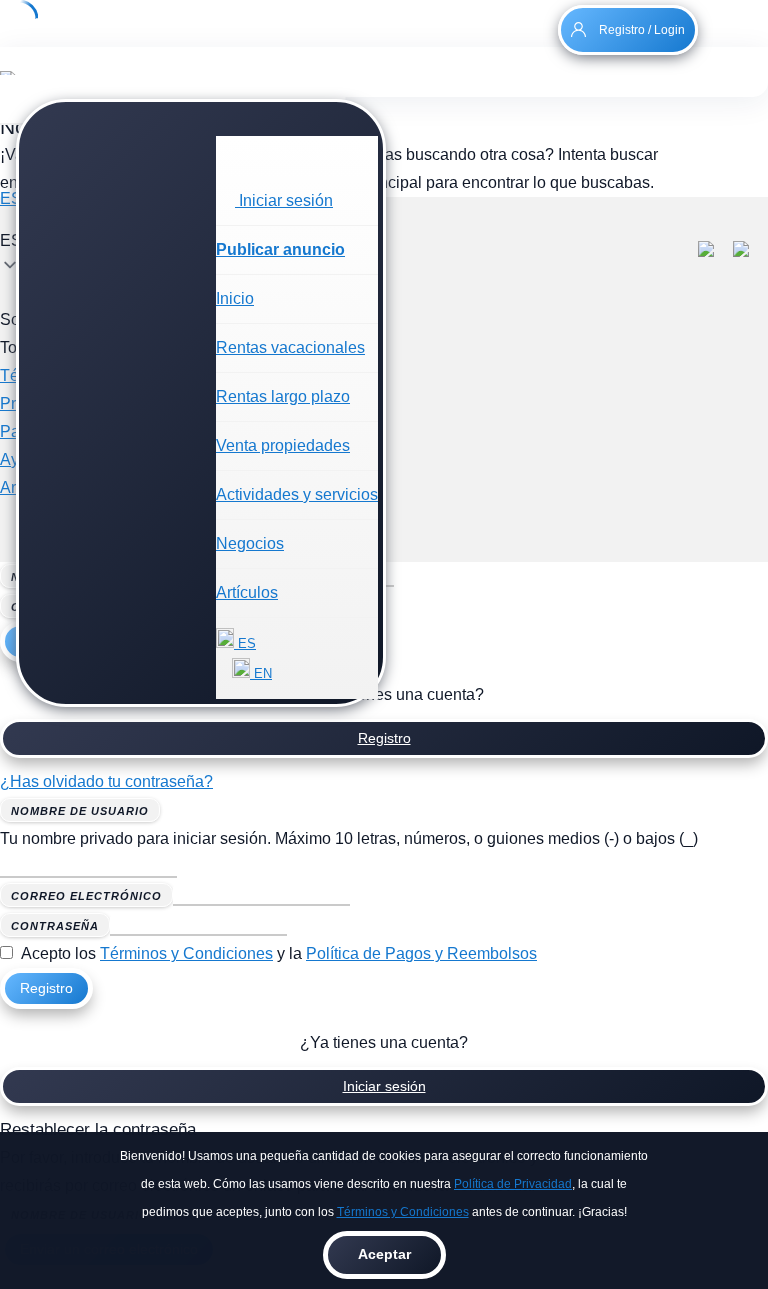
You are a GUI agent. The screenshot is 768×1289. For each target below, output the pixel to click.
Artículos (247, 592)
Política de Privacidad (513, 1184)
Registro (384, 738)
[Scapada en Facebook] (715, 252)
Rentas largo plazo (283, 396)
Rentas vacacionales (290, 347)
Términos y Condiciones (403, 1212)
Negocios (250, 543)
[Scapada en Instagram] (750, 252)
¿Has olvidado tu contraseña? (106, 781)
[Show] (296, 924)
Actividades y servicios (297, 494)
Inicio (235, 298)
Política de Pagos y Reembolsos (421, 953)
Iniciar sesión (384, 1086)
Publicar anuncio (280, 249)
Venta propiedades (283, 445)
